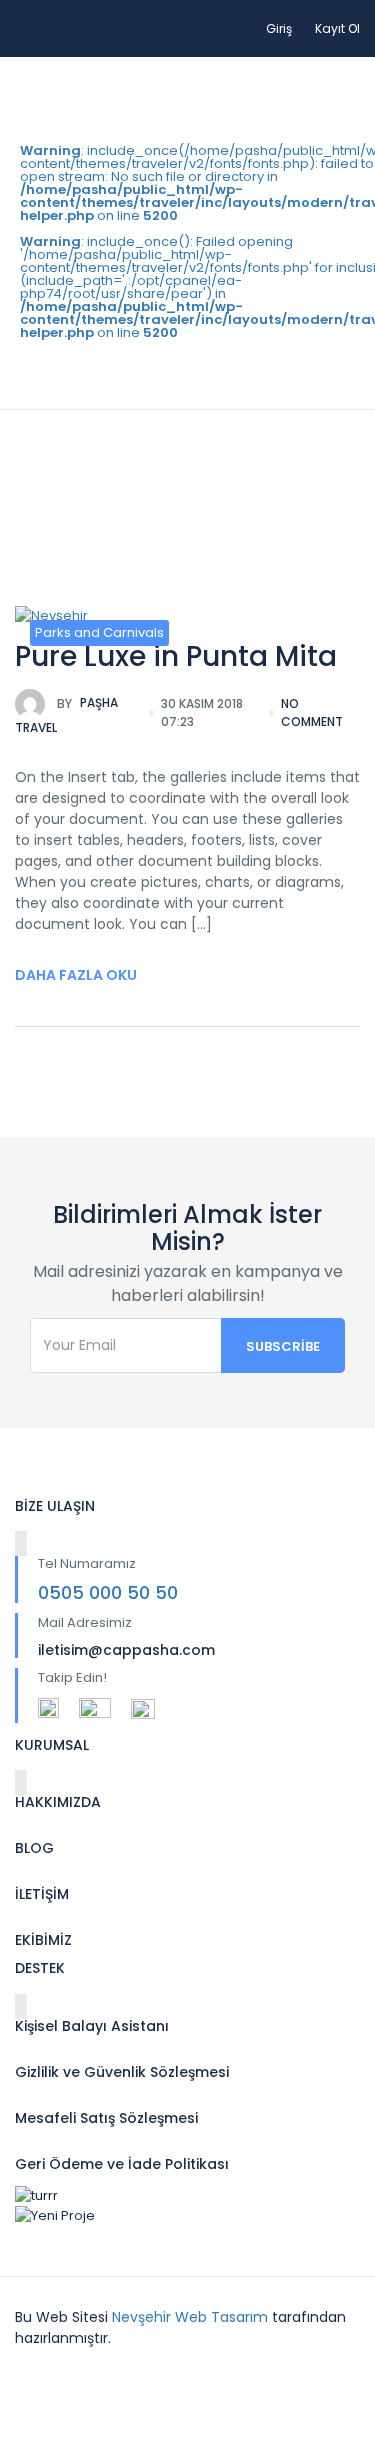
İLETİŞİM (42, 1894)
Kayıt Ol (337, 28)
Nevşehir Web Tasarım (190, 2317)
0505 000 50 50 (108, 1592)
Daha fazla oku (76, 975)
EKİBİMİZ (43, 1940)
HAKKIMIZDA (58, 1802)
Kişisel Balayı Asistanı (92, 2026)
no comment (312, 712)
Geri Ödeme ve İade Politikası (122, 2164)
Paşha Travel (66, 716)
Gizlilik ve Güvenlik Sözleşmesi (122, 2072)
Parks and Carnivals (99, 632)
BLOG (34, 1848)
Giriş (279, 28)
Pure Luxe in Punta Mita (176, 656)
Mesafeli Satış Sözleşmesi (106, 2118)
